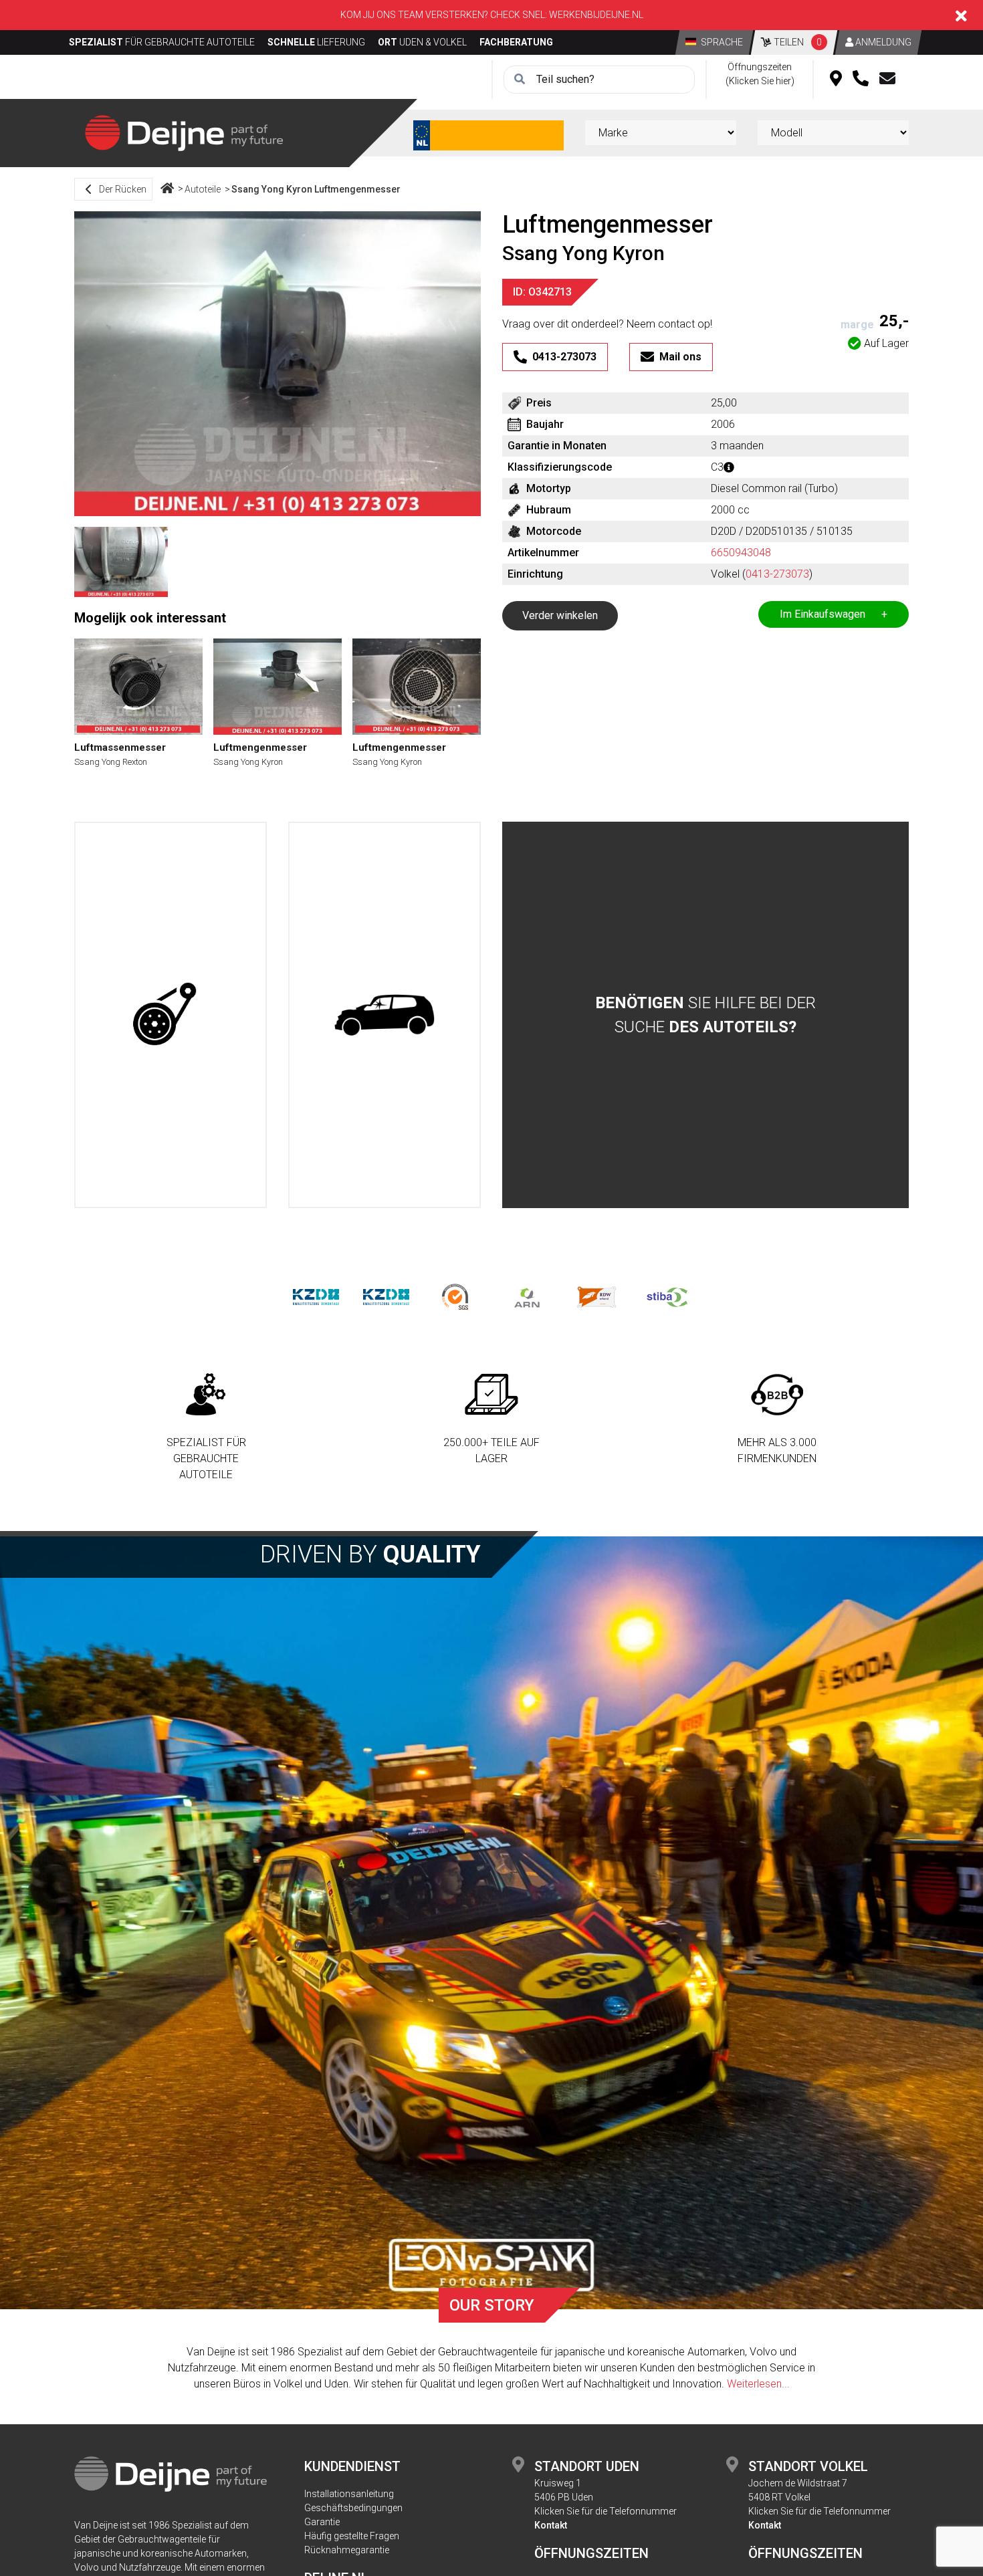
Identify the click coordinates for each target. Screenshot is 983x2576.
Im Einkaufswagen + (834, 614)
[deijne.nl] (184, 132)
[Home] (167, 189)
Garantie (322, 2522)
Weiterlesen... (758, 2384)
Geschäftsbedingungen (353, 2508)
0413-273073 (777, 574)
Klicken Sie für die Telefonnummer (606, 2511)
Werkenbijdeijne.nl (596, 15)
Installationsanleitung (349, 2494)
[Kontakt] (887, 80)
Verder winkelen (560, 615)
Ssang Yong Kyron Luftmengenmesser (316, 189)
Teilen (797, 42)
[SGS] (456, 1297)
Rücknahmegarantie (347, 2550)
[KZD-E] (316, 1297)
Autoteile (203, 189)
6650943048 (741, 553)
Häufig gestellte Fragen (352, 2536)
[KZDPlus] (386, 1297)
